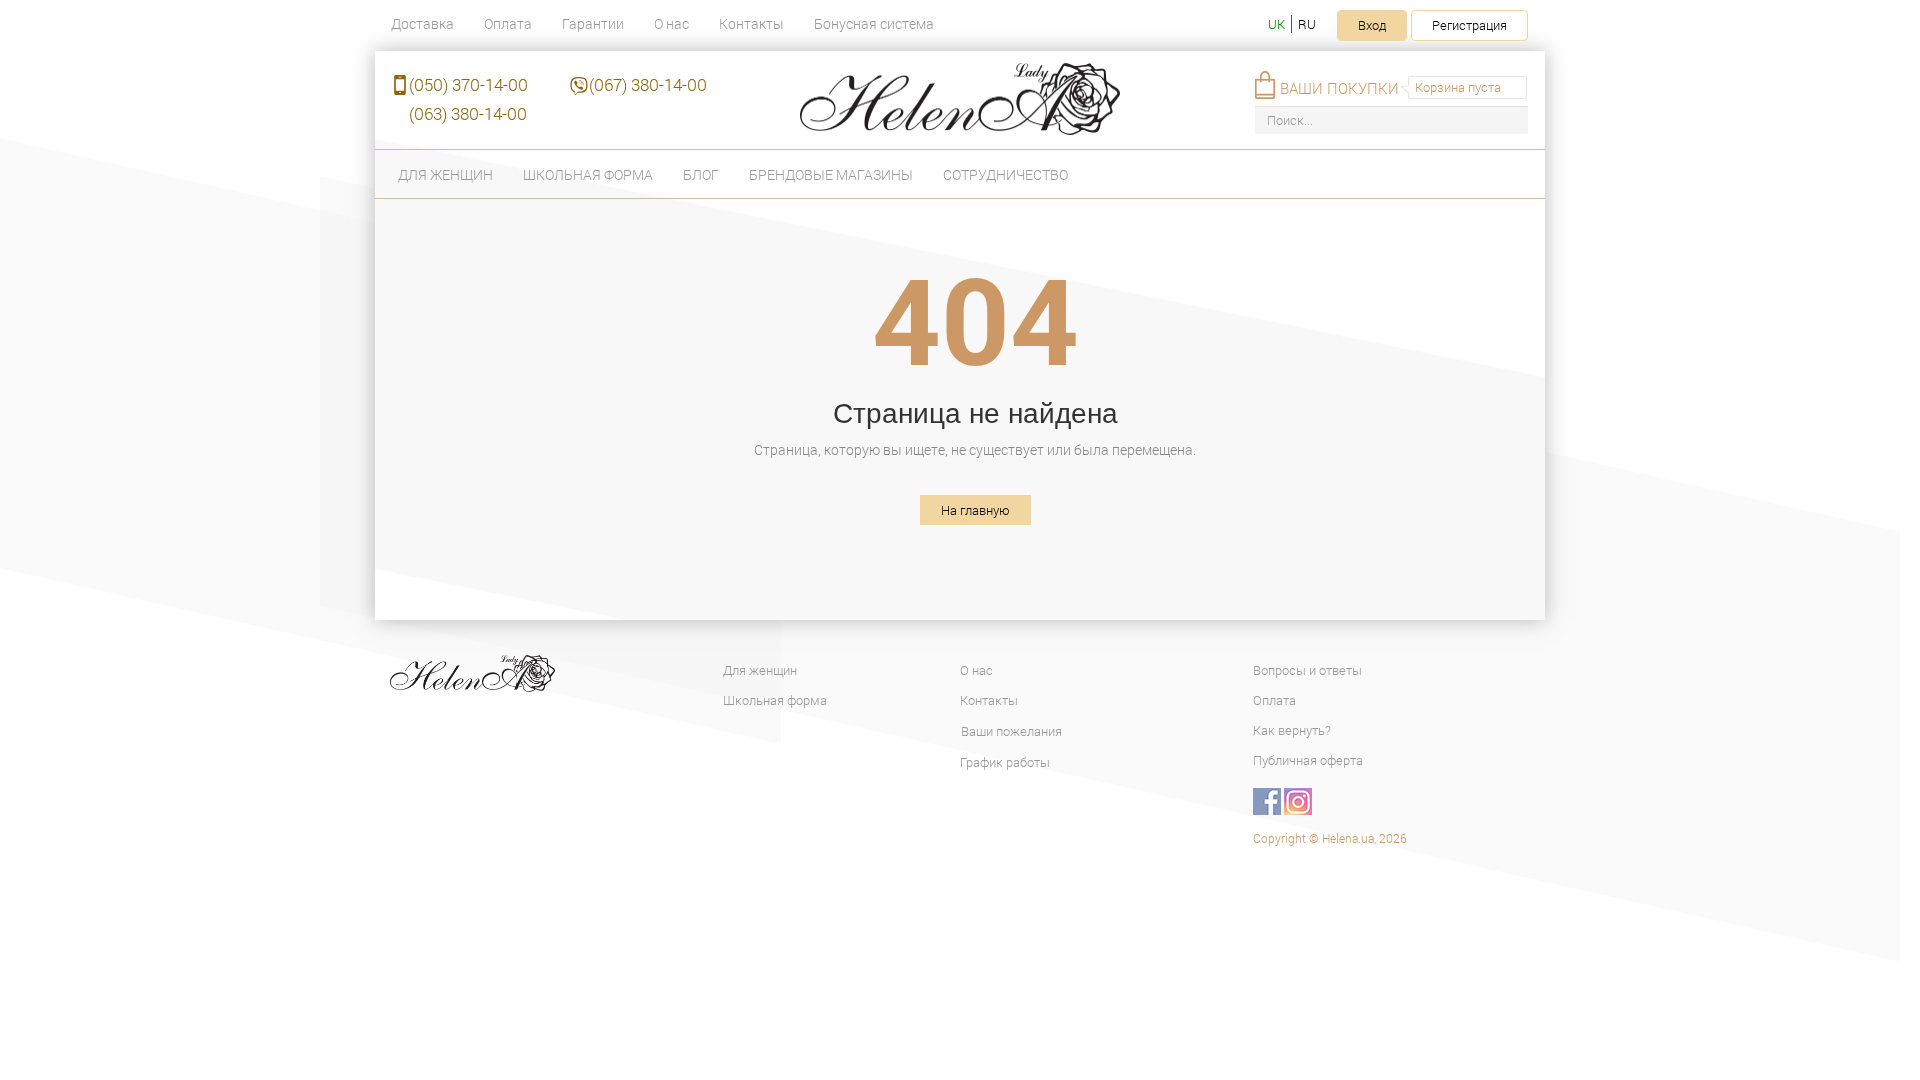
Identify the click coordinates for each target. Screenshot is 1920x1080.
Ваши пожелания (1011, 731)
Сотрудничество (1005, 174)
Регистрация (1469, 25)
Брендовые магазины (831, 174)
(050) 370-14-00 (468, 84)
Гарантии (593, 23)
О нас (671, 23)
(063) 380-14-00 (468, 113)
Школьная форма (588, 174)
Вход (1372, 25)
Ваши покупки (1339, 88)
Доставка (422, 23)
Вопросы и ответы (1307, 670)
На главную (975, 510)
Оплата (508, 23)
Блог (701, 174)
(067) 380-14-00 (648, 84)
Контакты (751, 23)
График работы (1005, 762)
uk (1276, 24)
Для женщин (445, 174)
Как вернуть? (1292, 730)
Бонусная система (874, 23)
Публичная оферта (1308, 760)
